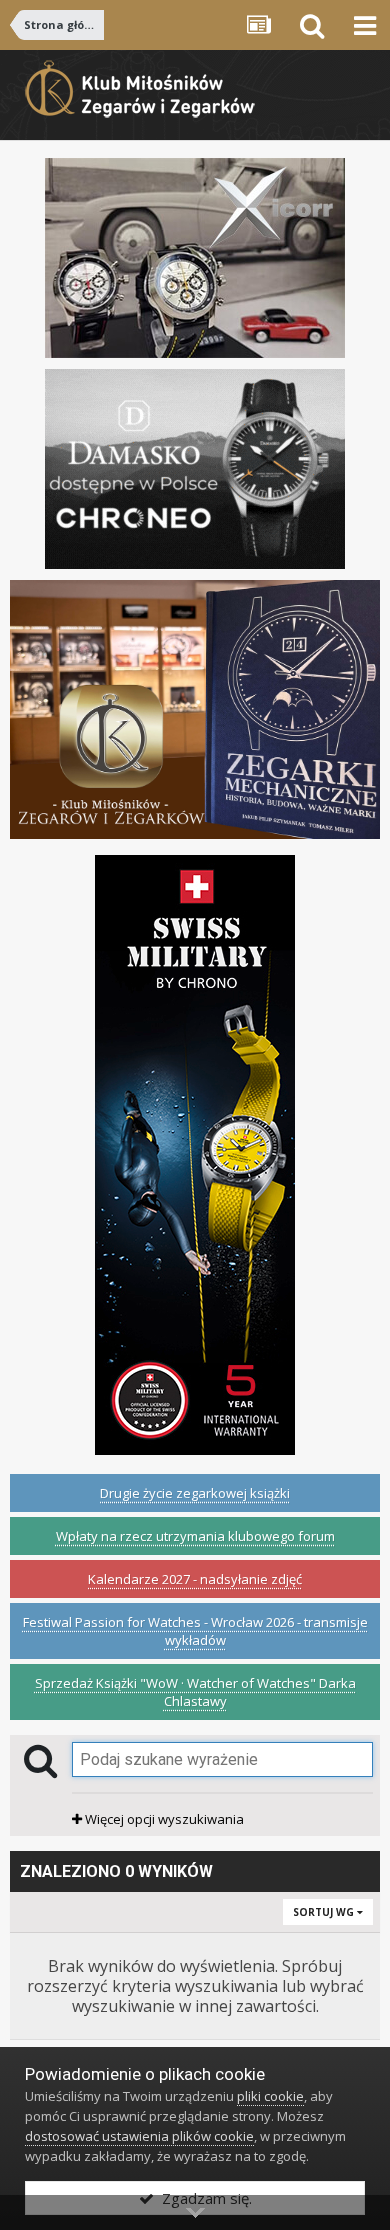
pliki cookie (270, 2096)
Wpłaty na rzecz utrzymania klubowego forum (195, 1536)
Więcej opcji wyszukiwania (163, 1819)
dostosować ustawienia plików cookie (139, 2136)
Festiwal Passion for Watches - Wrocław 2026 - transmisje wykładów (195, 1631)
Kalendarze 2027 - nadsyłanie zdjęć (195, 1579)
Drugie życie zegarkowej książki (195, 1493)
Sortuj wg (325, 1912)
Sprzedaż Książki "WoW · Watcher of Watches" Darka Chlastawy (195, 1692)
